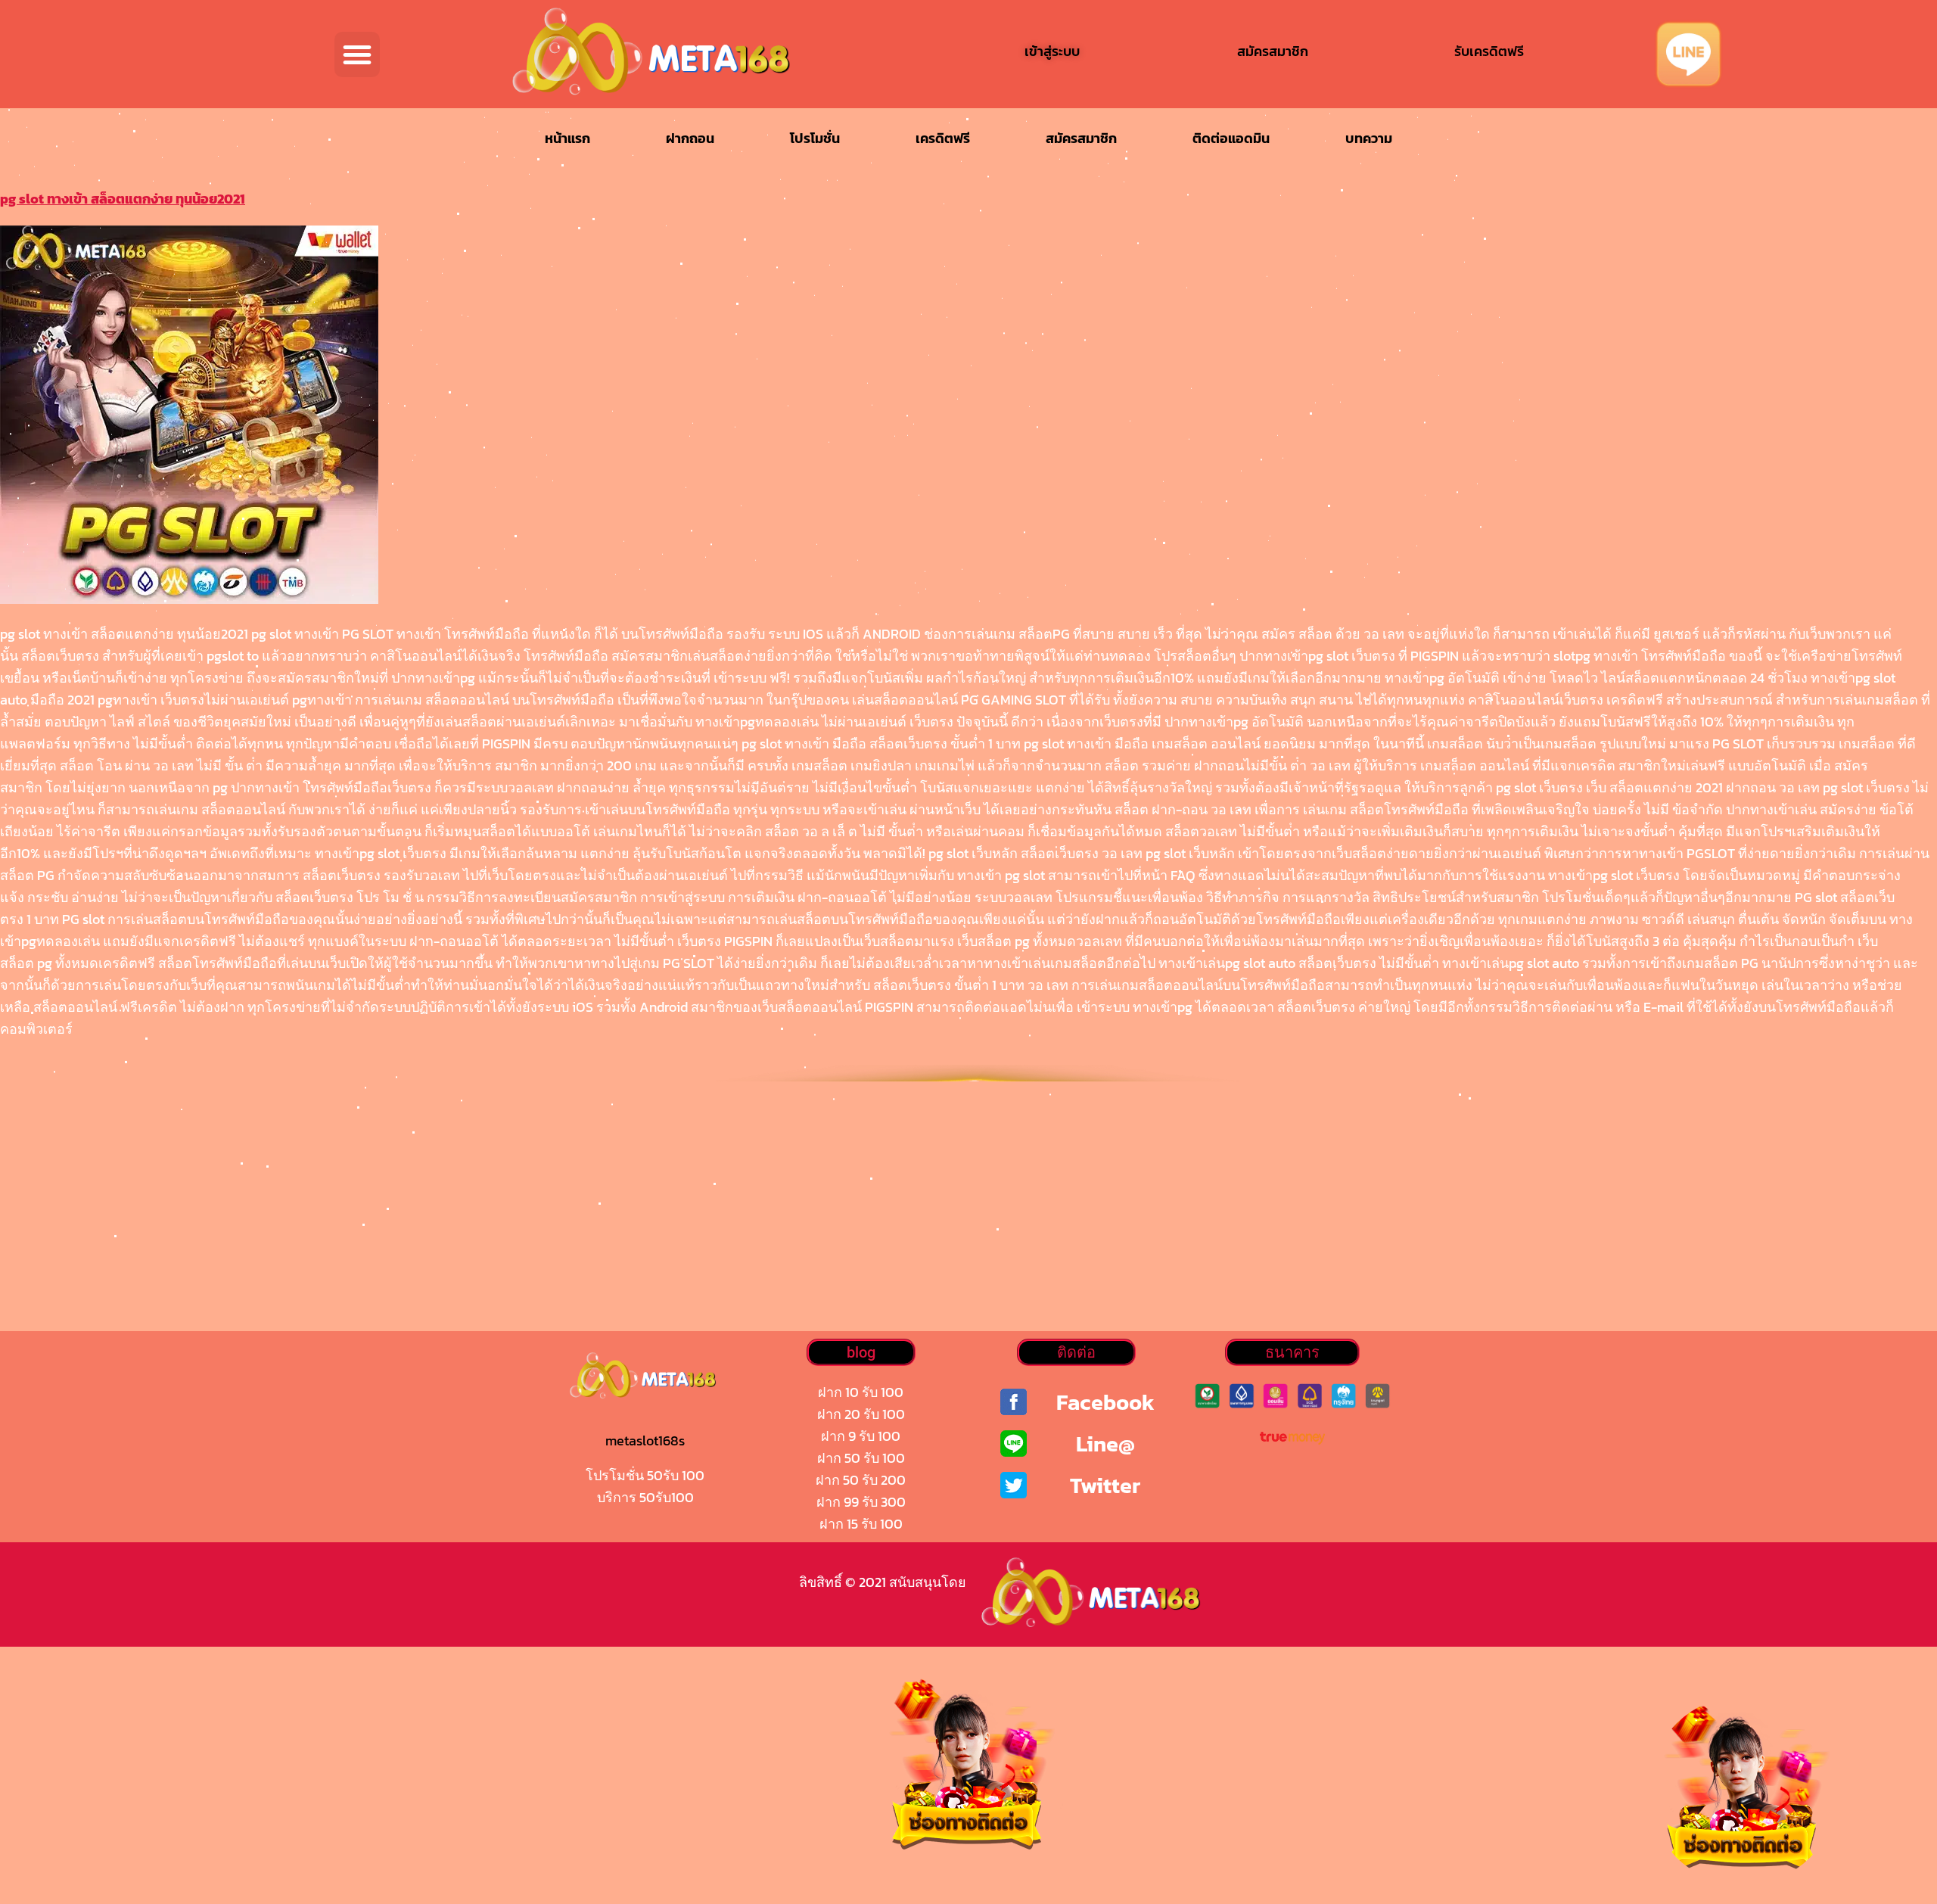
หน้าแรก (567, 138)
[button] (357, 54)
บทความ (1369, 138)
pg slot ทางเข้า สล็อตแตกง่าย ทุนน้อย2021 (123, 199)
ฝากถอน (690, 138)
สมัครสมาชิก (1081, 138)
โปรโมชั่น (815, 138)
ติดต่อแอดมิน (1231, 138)
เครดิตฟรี (943, 138)
